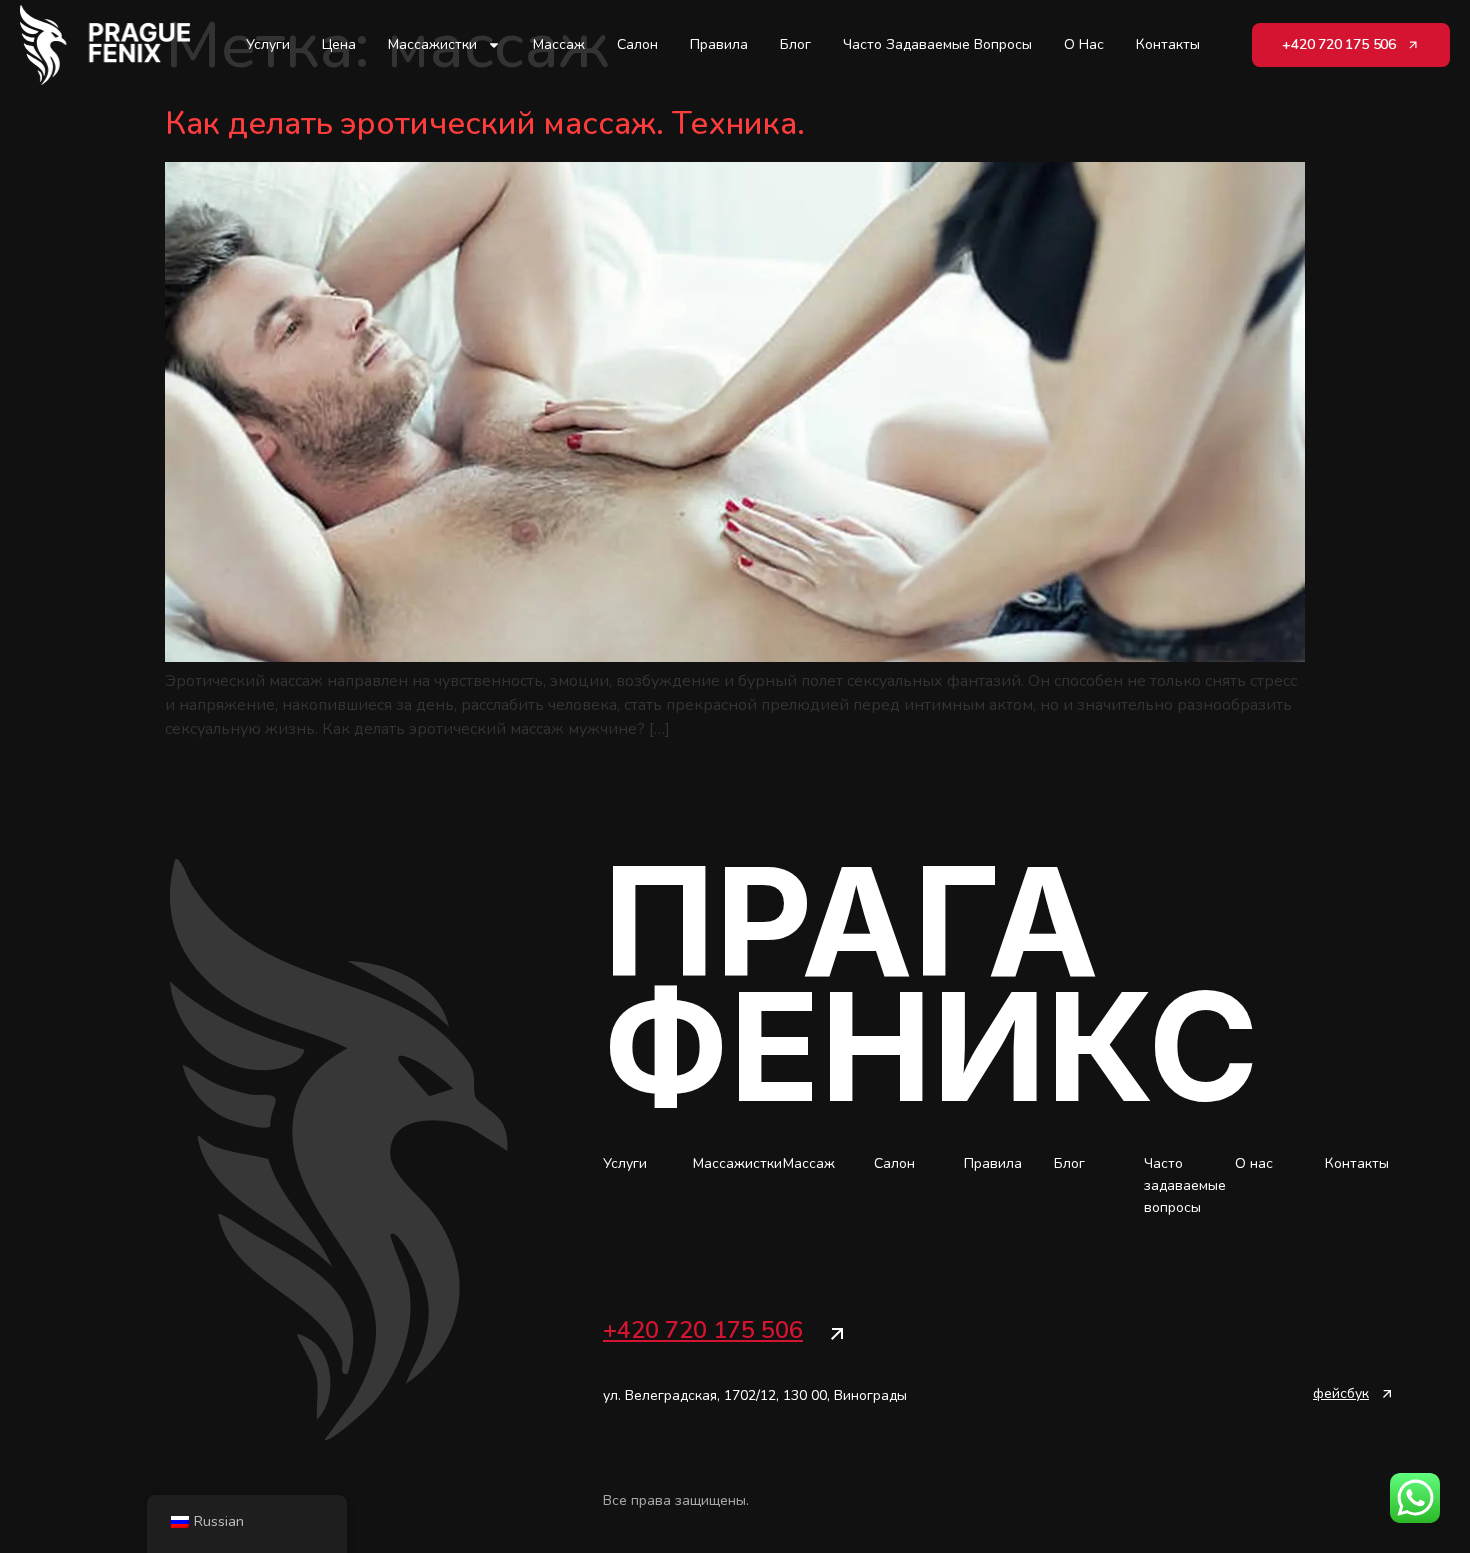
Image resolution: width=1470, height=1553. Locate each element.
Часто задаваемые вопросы (937, 44)
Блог (795, 44)
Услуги (268, 44)
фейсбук (1341, 1393)
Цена (339, 44)
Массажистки (432, 44)
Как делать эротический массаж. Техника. (485, 123)
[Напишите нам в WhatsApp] (1415, 1498)
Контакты (1168, 44)
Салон (637, 44)
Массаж (559, 44)
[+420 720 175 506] (837, 1334)
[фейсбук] (1387, 1394)
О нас (1084, 44)
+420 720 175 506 (703, 1330)
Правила (719, 44)
